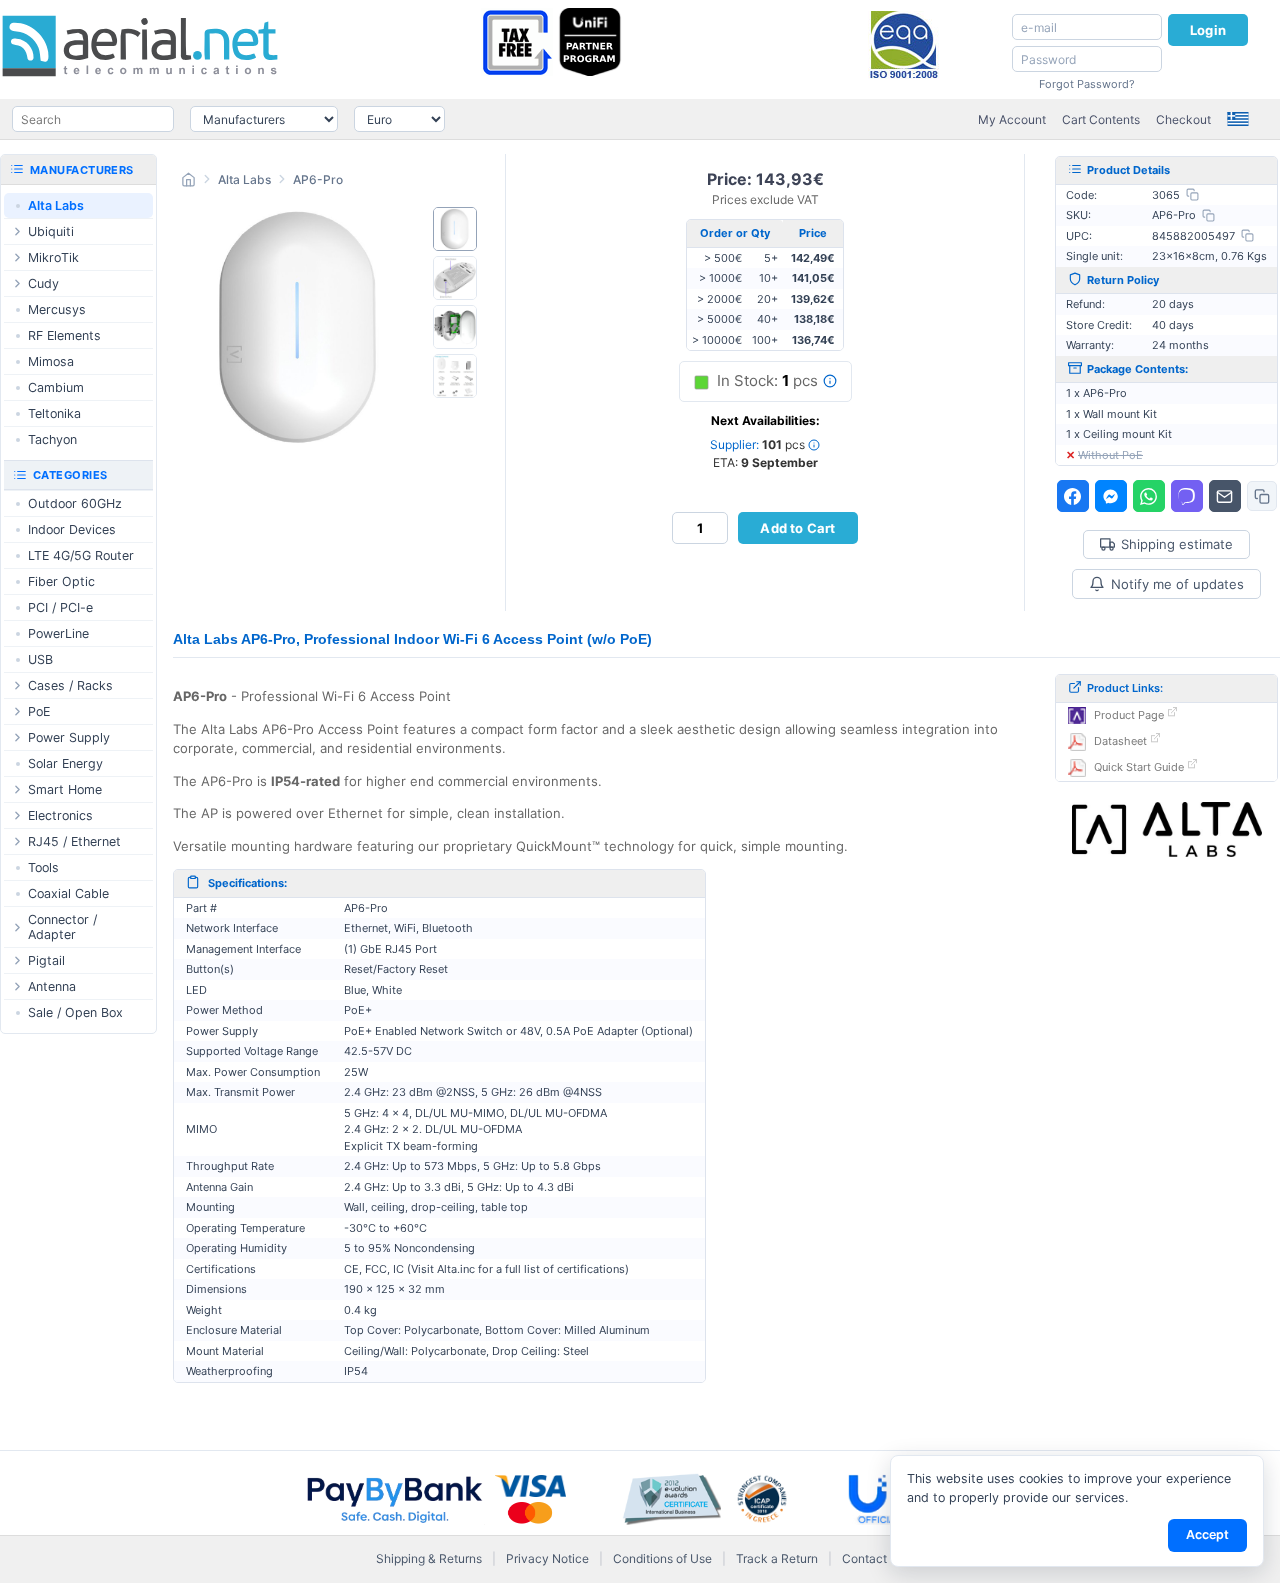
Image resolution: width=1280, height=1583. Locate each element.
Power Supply (69, 737)
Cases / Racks (70, 685)
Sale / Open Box (75, 1012)
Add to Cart (797, 528)
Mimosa (51, 361)
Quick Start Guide (1139, 767)
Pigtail (46, 960)
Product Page (1129, 715)
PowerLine (58, 633)
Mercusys (57, 309)
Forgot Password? (1087, 84)
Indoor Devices (72, 529)
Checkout (1183, 119)
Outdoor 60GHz (75, 503)
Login (1208, 30)
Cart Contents (1101, 119)
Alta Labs (244, 179)
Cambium (56, 387)
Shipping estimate (1177, 544)
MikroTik (53, 257)
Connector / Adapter (62, 927)
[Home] (188, 182)
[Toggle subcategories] (17, 231)
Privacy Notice (547, 1558)
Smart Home (65, 789)
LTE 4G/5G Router (81, 555)
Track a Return (777, 1558)
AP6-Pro (318, 179)
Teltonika (54, 413)
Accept (1207, 1534)
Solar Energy (65, 763)
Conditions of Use (662, 1558)
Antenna (52, 986)
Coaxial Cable (68, 893)
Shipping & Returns (429, 1558)
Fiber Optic (61, 581)
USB (40, 659)
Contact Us (873, 1558)
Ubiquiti (51, 231)
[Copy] (1192, 194)
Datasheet (1120, 741)
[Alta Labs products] (1167, 830)
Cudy (43, 283)
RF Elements (64, 335)
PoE (39, 711)
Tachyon (52, 439)
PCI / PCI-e (60, 607)
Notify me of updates (1177, 584)
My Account (1012, 119)
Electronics (60, 815)
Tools (43, 867)
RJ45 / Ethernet (74, 841)
